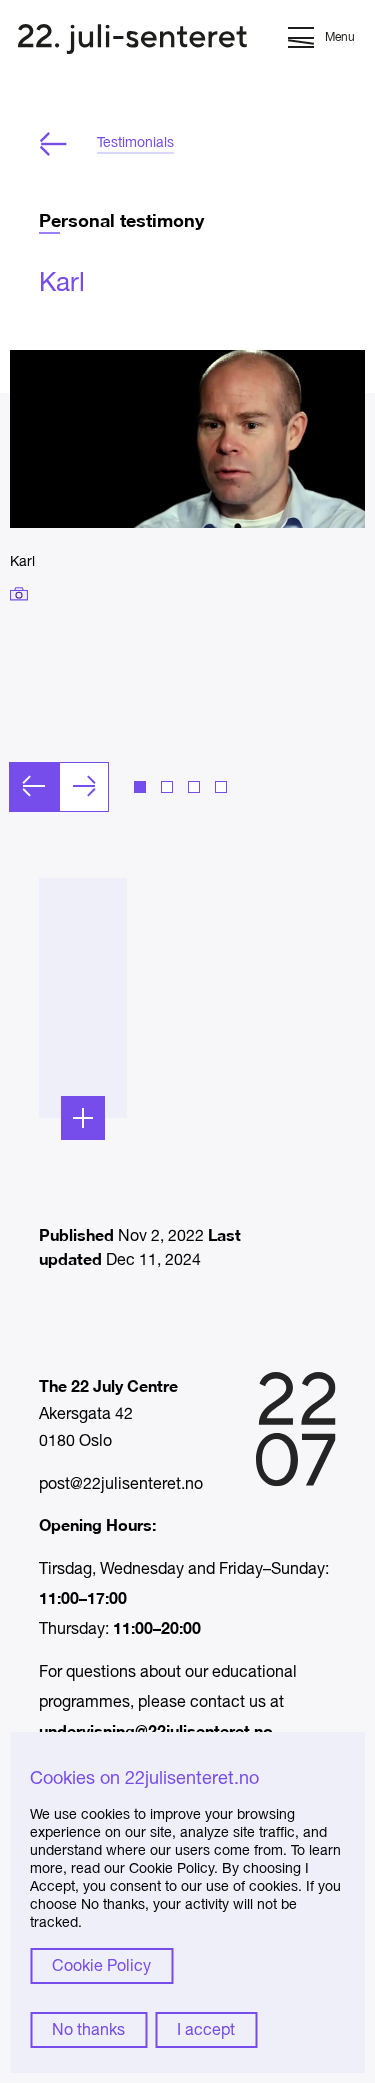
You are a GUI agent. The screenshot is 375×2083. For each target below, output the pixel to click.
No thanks (88, 2031)
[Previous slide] (34, 787)
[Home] (132, 41)
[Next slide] (84, 787)
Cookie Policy (101, 1967)
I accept (206, 2031)
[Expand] (83, 1118)
